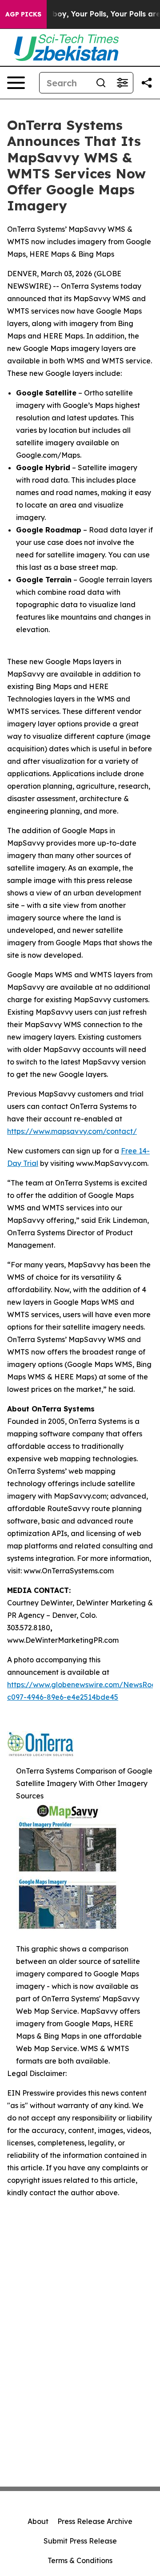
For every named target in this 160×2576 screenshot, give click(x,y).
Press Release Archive (95, 2521)
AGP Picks (23, 14)
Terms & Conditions (80, 2560)
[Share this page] (147, 83)
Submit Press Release (80, 2541)
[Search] (101, 83)
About (38, 2521)
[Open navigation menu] (16, 83)
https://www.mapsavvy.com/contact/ (72, 1131)
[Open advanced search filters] (122, 83)
